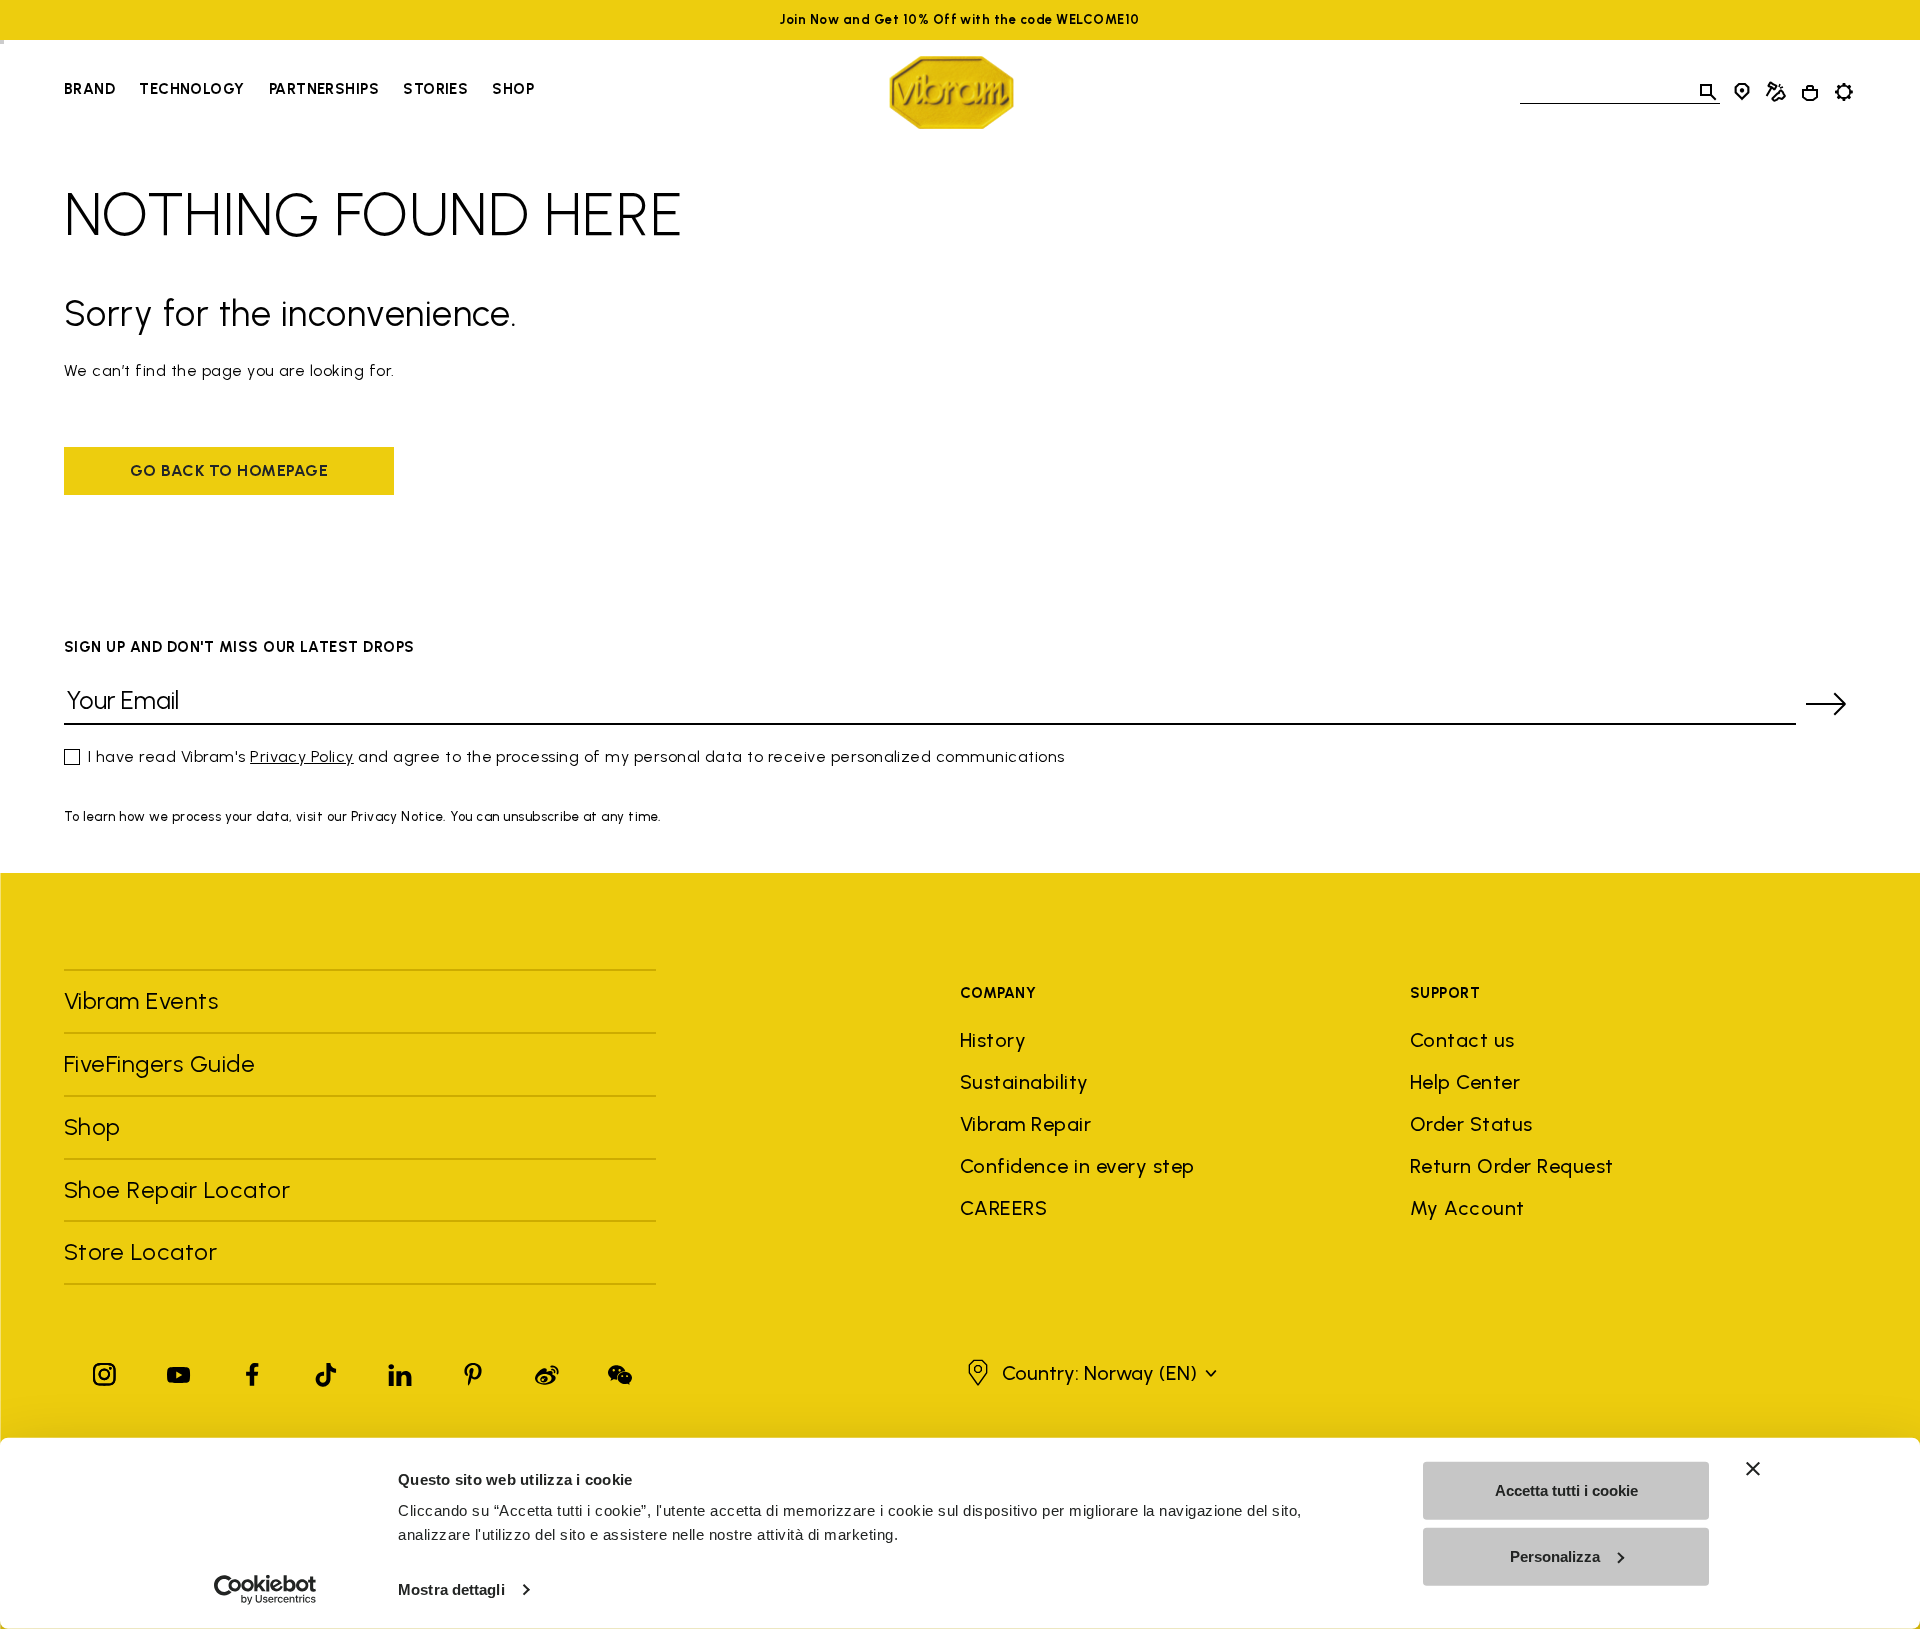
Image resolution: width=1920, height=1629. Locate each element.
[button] (1089, 1373)
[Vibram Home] (951, 92)
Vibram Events (141, 1000)
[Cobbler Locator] (1776, 92)
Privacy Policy (302, 756)
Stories (435, 89)
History (993, 1040)
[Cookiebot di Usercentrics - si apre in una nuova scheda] (265, 1590)
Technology (192, 89)
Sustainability (1024, 1082)
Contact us (1462, 1040)
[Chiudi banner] (1753, 1469)
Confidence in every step (1077, 1166)
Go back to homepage (229, 470)
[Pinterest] (473, 1370)
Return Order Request (1512, 1166)
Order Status (1471, 1124)
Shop (513, 89)
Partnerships (324, 89)
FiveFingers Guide (163, 1063)
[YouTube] (179, 1370)
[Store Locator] (1742, 92)
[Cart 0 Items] (1810, 93)
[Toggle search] (1708, 92)
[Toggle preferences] (1844, 92)
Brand (89, 89)
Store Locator (140, 1251)
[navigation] (299, 92)
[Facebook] (252, 1370)
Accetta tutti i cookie (1566, 1490)
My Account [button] (1467, 1208)
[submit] (1826, 704)
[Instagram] (105, 1370)
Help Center (1465, 1082)
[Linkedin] (400, 1370)
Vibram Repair (1025, 1124)
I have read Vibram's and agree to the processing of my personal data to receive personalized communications (576, 756)
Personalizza (1555, 1555)
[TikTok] (326, 1370)
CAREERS (1003, 1208)
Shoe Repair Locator (177, 1189)
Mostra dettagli (451, 1589)
